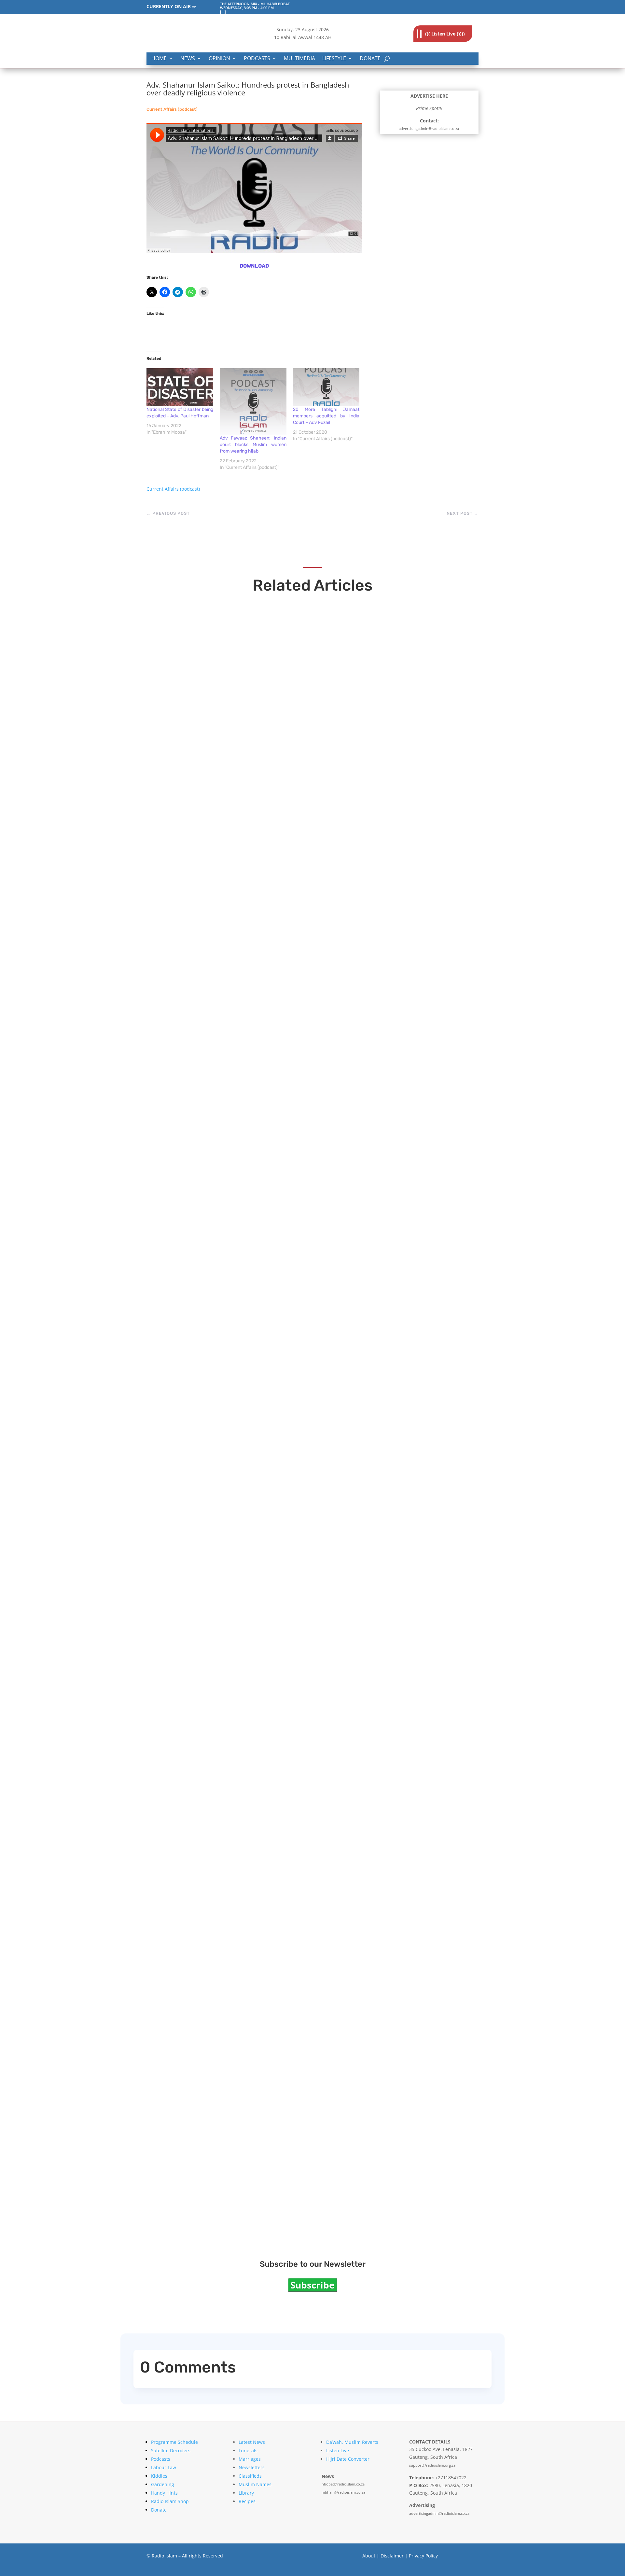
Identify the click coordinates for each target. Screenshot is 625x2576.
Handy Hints (164, 2493)
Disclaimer (392, 2556)
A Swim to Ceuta (191, 2208)
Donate (370, 59)
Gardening (163, 2484)
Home (159, 59)
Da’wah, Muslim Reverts (352, 2442)
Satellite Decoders (171, 2450)
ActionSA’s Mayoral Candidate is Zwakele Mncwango (259, 1109)
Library (246, 2493)
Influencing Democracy (205, 1936)
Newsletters (252, 2467)
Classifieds (250, 2476)
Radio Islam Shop (170, 2501)
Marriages (250, 2459)
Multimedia (299, 59)
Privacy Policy (423, 2556)
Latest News (252, 2442)
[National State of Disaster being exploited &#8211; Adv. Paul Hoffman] (180, 387)
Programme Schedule (174, 2442)
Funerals (248, 2450)
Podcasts (257, 59)
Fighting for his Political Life (213, 1381)
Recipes (247, 2501)
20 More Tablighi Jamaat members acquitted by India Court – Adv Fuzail (326, 416)
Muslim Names (255, 2484)
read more (174, 850)
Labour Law (164, 2467)
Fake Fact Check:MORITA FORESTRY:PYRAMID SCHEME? (265, 837)
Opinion (219, 59)
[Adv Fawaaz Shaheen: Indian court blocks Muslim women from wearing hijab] (253, 402)
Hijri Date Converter (348, 2459)
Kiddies (159, 2476)
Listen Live (338, 2450)
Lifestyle (334, 59)
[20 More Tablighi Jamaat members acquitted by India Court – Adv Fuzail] (326, 387)
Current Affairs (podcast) (172, 109)
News (188, 59)
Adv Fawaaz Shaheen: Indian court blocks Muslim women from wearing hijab (253, 445)
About (369, 2556)
